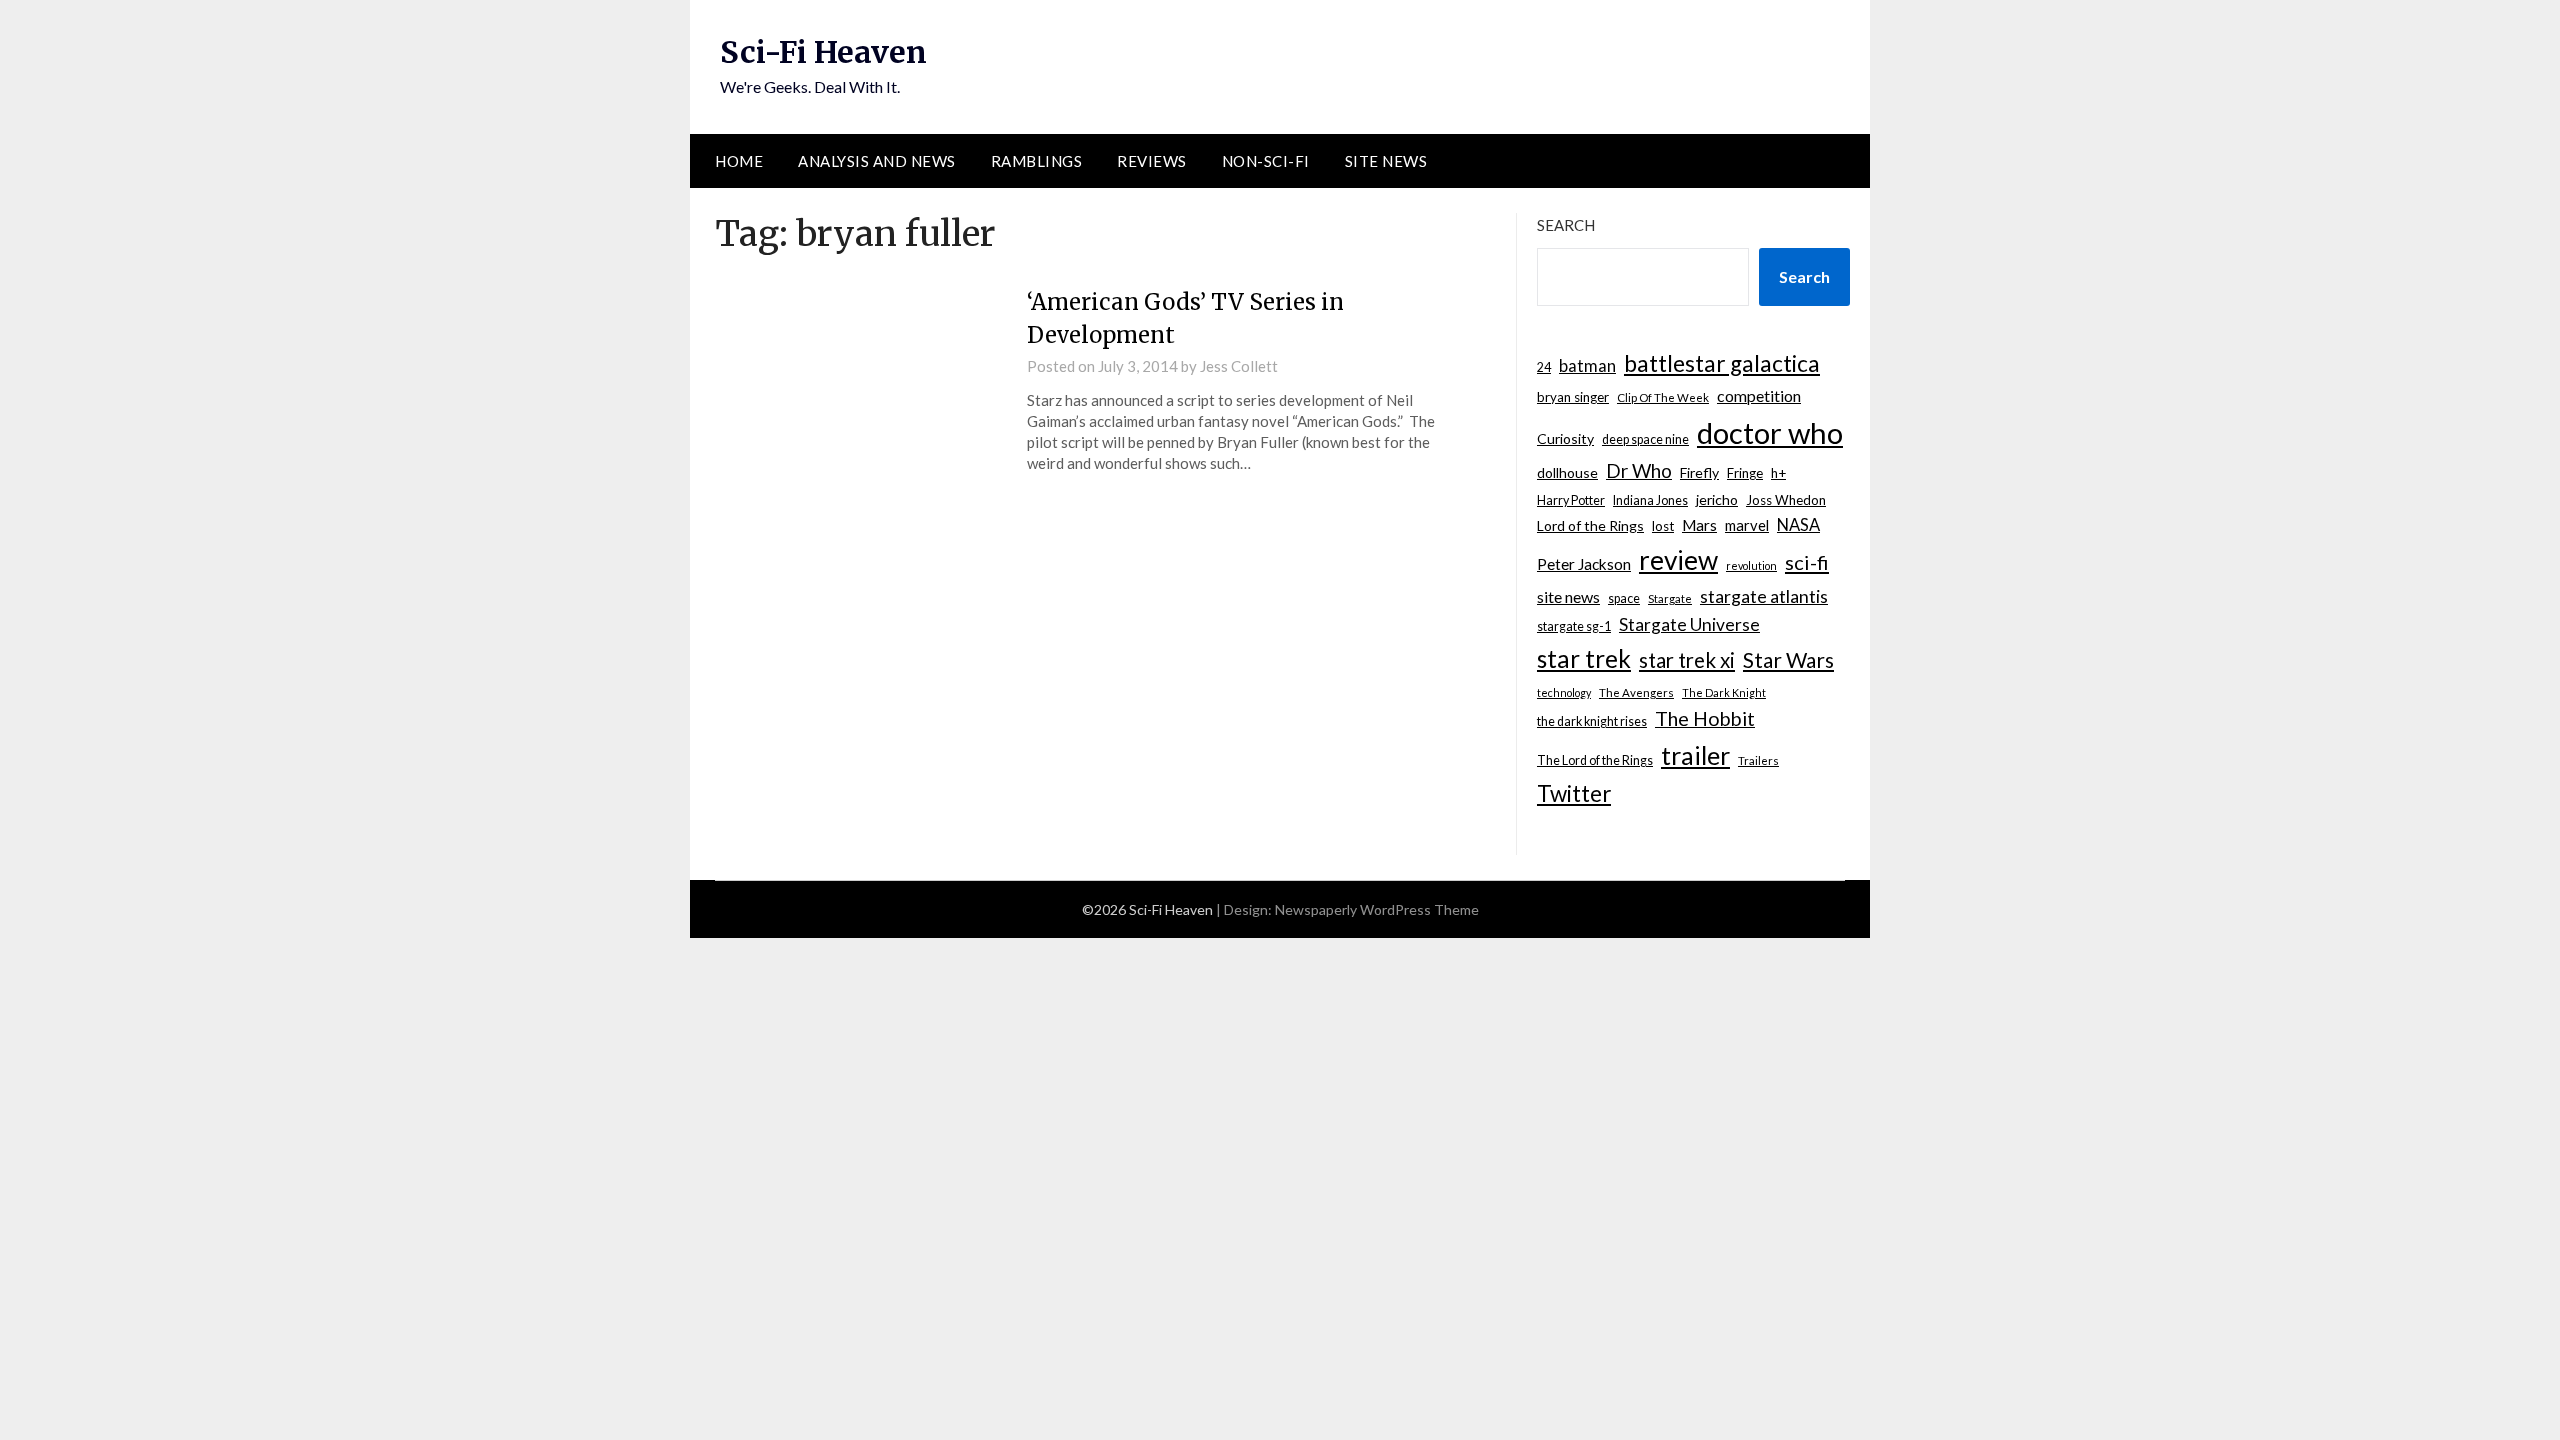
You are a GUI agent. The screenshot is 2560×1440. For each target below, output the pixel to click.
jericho (1717, 499)
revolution (1751, 565)
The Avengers (1636, 692)
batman (1587, 366)
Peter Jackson (1584, 564)
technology (1564, 692)
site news (1568, 596)
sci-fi (1807, 562)
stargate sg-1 (1574, 626)
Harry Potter (1571, 500)
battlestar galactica (1722, 363)
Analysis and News (877, 161)
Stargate (1670, 598)
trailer (1695, 755)
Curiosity (1565, 438)
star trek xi (1687, 660)
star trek (1584, 658)
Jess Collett (1239, 366)
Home (739, 161)
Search (1566, 225)
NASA (1798, 525)
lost (1663, 526)
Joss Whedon (1786, 500)
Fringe (1745, 473)
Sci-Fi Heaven (823, 52)
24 (1544, 367)
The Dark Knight (1724, 692)
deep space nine (1645, 439)
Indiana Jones (1650, 500)
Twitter (1574, 793)
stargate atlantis (1764, 596)
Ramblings (1037, 161)
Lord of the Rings (1590, 525)
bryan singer (1573, 397)
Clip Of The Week (1663, 397)
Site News (1386, 161)
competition (1759, 395)
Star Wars (1788, 659)
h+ (1778, 473)
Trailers (1758, 760)
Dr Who (1639, 470)
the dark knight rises (1592, 721)
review (1678, 560)
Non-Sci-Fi (1266, 161)
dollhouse (1567, 472)
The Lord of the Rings (1595, 760)
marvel (1747, 525)
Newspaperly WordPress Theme (1377, 909)
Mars (1699, 525)
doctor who (1770, 432)
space (1624, 598)
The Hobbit (1705, 718)
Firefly (1699, 472)
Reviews (1152, 161)
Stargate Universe (1689, 624)
